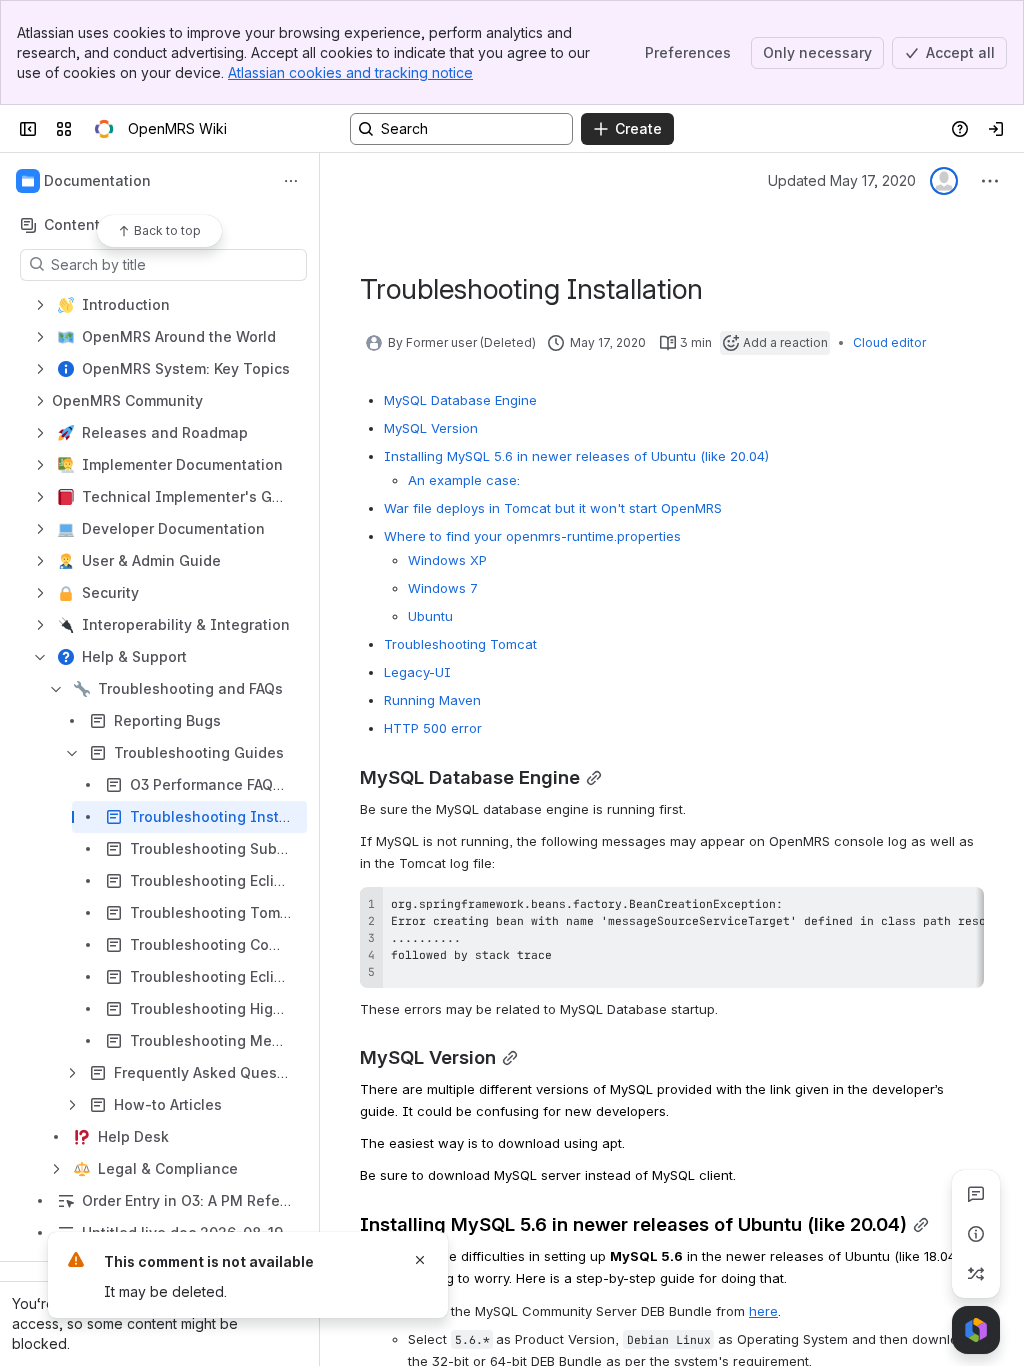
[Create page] (976, 1274)
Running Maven (432, 700)
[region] (672, 937)
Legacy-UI (417, 672)
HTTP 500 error (433, 728)
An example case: (464, 480)
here (763, 1311)
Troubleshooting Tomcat (460, 644)
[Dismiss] (420, 1260)
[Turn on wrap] (924, 909)
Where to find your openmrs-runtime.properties (532, 536)
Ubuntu (430, 616)
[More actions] (291, 181)
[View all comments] (976, 1194)
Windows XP (447, 560)
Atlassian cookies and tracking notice (350, 72)
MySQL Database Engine (460, 400)
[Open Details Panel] (976, 1234)
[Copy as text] (960, 909)
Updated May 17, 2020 (842, 180)
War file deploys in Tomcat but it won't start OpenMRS (553, 508)
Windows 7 (443, 588)
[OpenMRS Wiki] (104, 129)
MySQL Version (431, 428)
